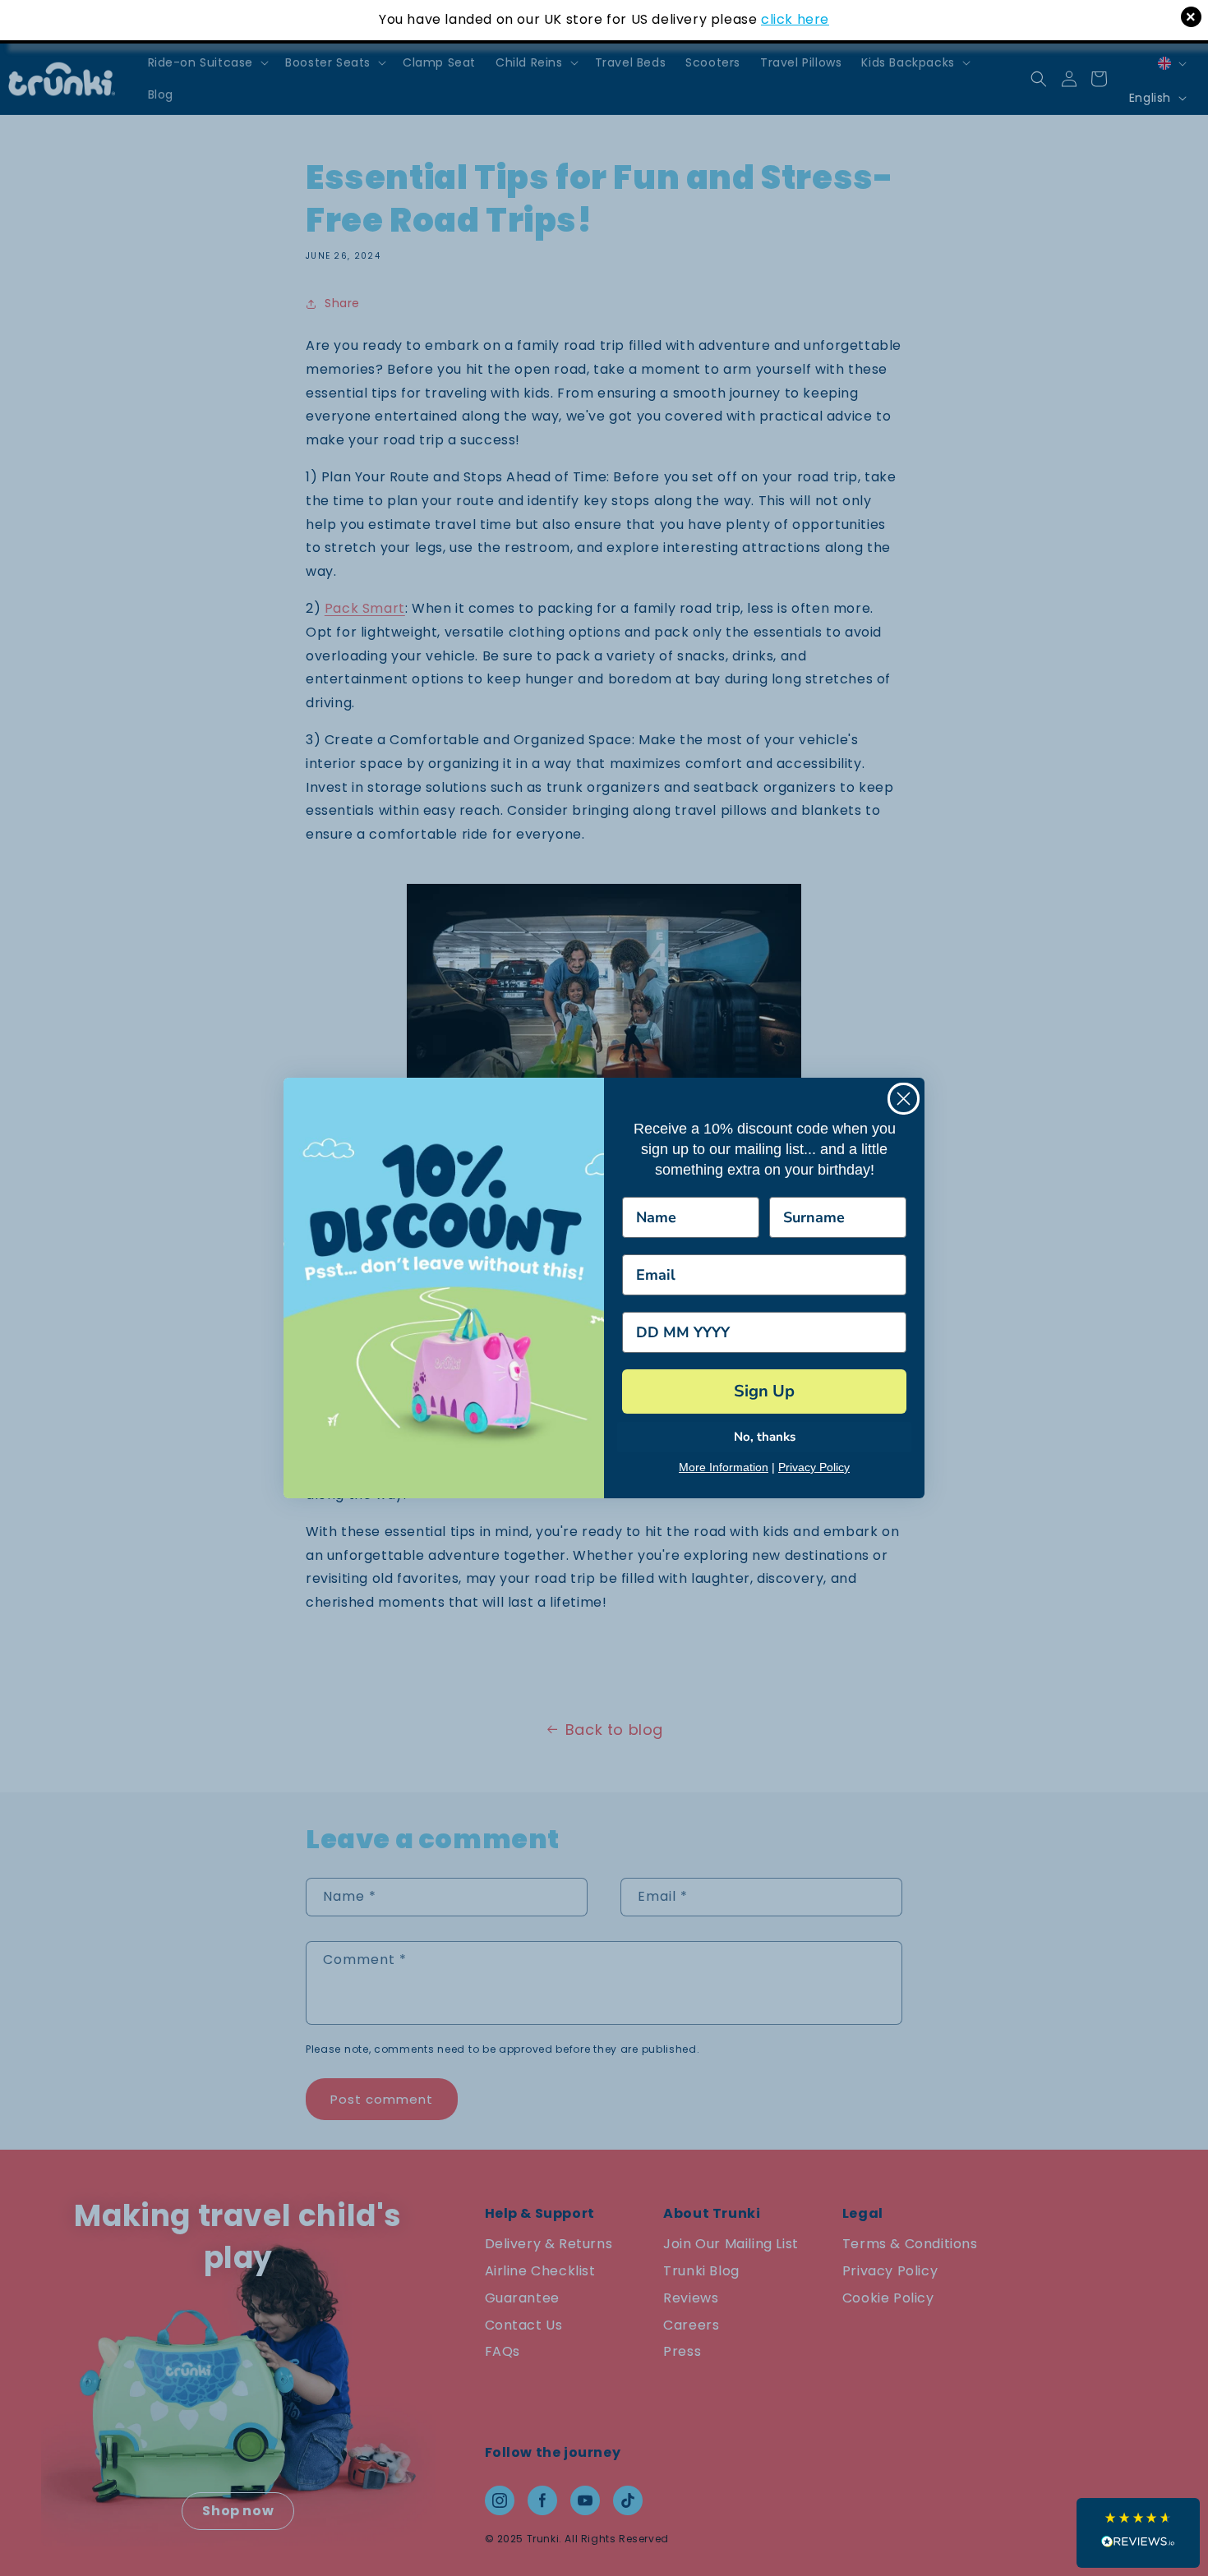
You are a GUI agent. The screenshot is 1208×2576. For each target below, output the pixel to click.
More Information (724, 1467)
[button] (1138, 2533)
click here (795, 19)
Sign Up (764, 1391)
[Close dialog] (904, 1099)
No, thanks (765, 1437)
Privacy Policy (814, 1467)
